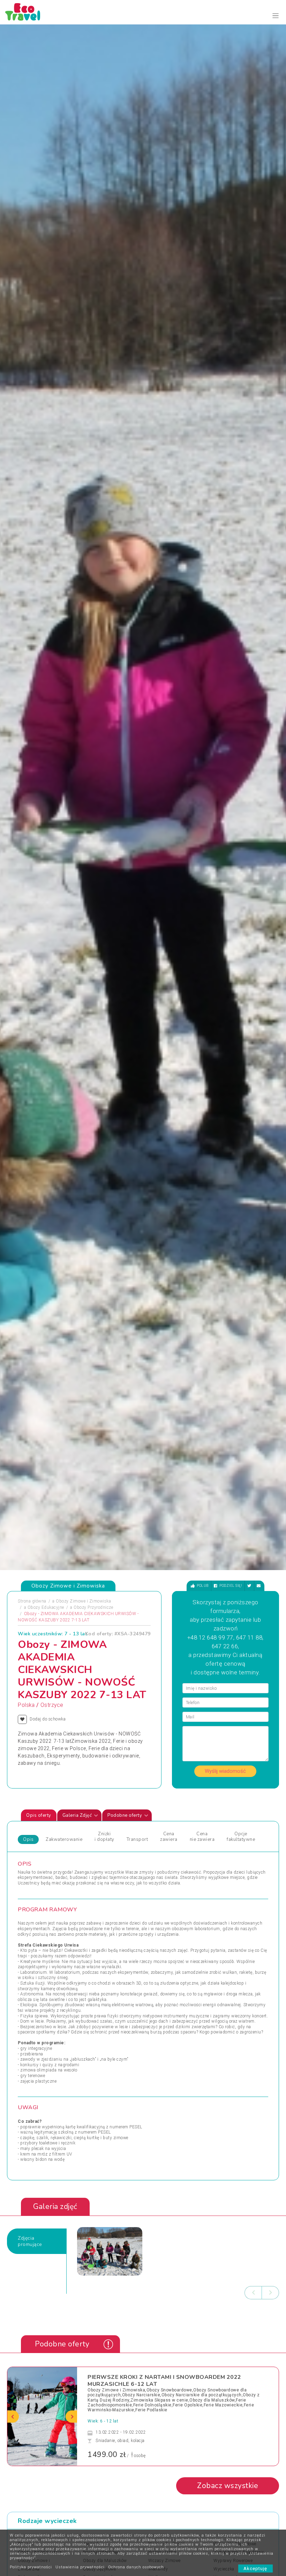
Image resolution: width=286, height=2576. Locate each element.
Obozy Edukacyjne (46, 1607)
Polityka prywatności (31, 2567)
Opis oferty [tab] (39, 1815)
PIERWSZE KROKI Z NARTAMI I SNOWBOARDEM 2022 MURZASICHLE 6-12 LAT (164, 2380)
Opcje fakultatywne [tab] (241, 1837)
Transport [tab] (137, 1839)
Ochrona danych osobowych (136, 2567)
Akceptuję (255, 2568)
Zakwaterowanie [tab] (64, 1839)
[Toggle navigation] (276, 16)
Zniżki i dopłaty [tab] (104, 1837)
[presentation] (253, 2293)
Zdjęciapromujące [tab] (30, 2241)
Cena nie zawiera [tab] (202, 1837)
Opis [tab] (28, 1839)
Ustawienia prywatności (80, 2567)
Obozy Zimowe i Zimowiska (83, 1601)
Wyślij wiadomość (225, 1771)
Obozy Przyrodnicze (93, 1607)
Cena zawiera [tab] (169, 1837)
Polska (26, 1705)
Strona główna (32, 1601)
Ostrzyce (52, 1705)
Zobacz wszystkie (228, 2486)
